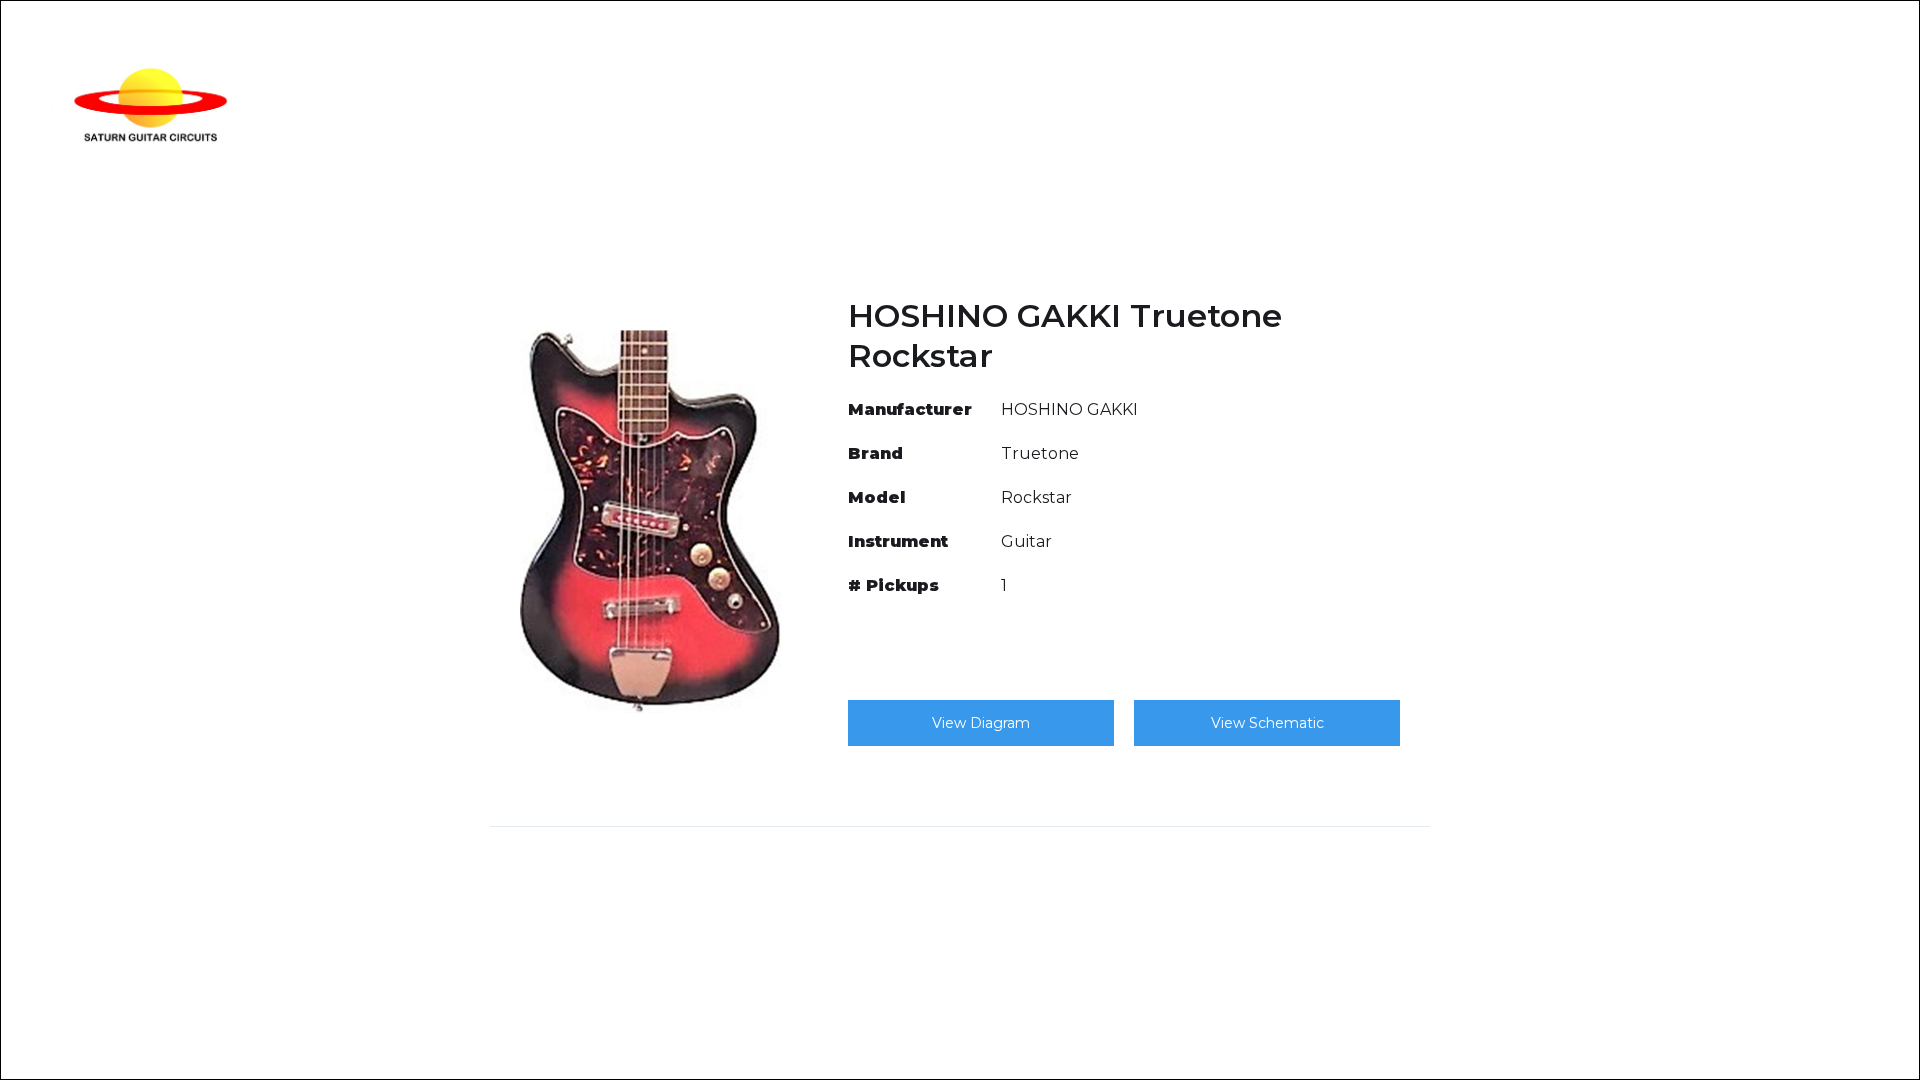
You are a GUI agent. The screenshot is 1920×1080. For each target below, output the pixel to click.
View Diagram (981, 723)
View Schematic (1267, 723)
